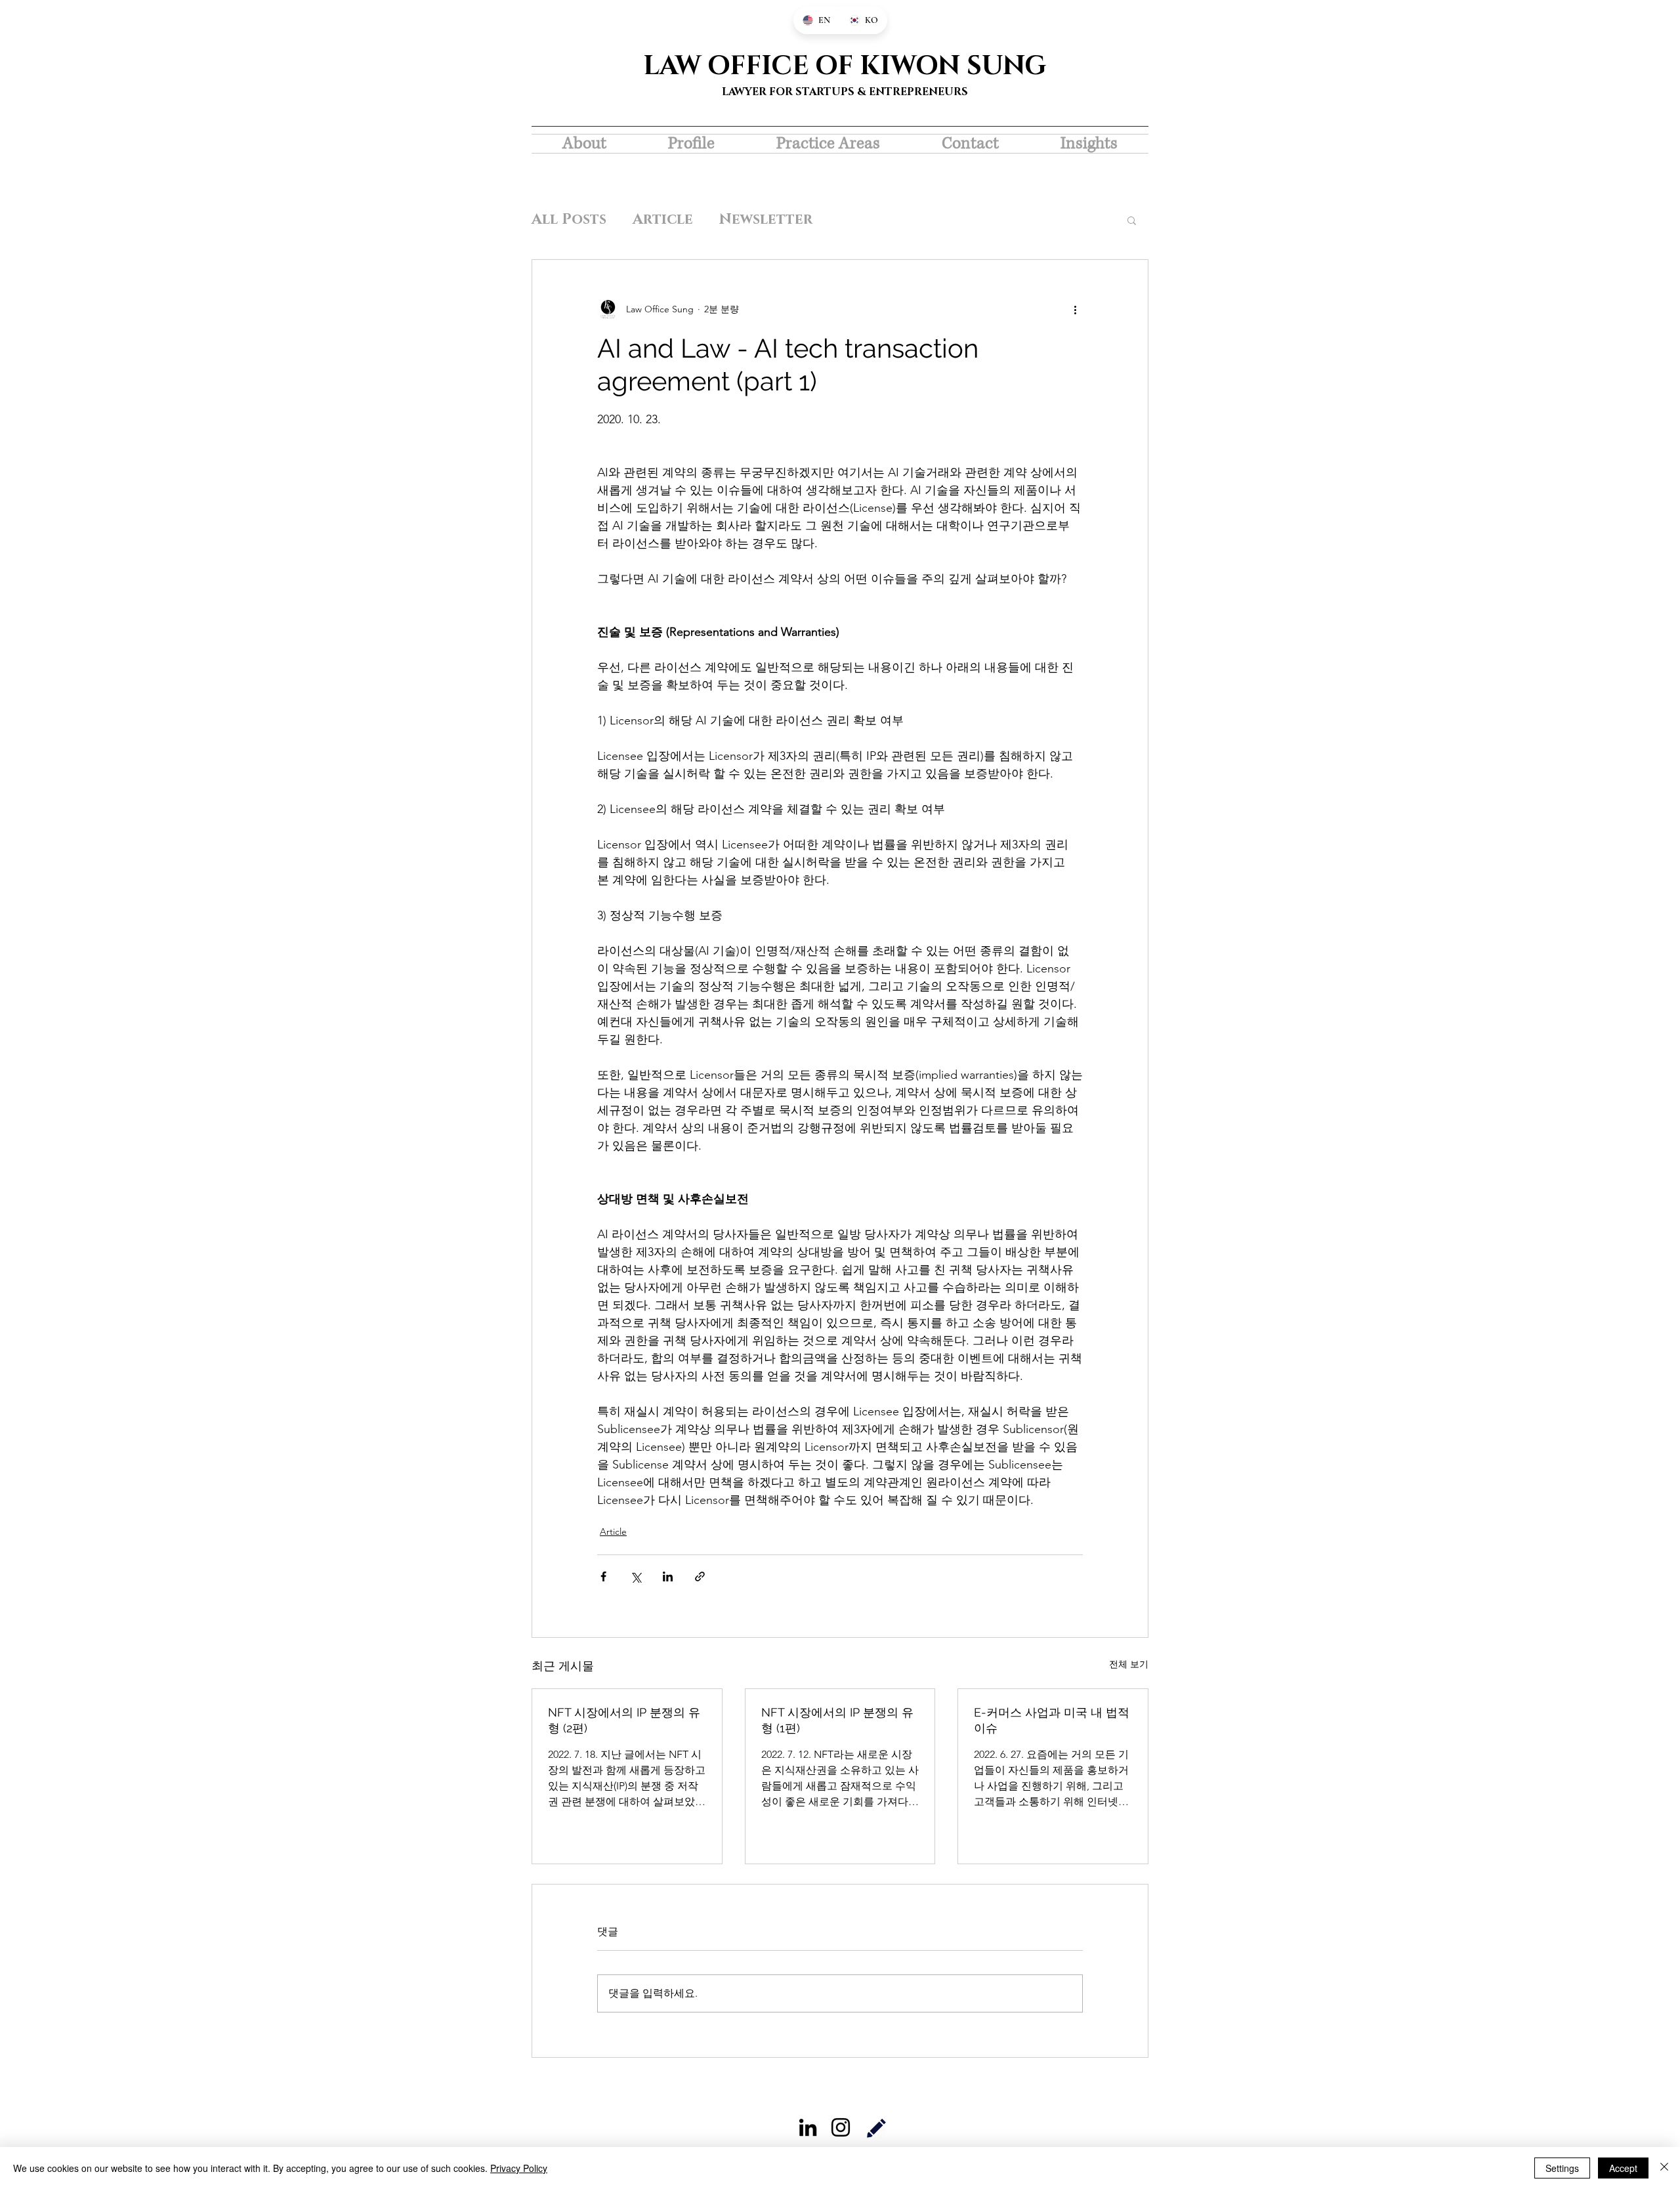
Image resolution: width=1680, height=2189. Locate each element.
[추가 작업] (1075, 310)
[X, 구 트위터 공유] (636, 1576)
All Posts (569, 219)
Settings (1562, 2168)
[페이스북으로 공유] (603, 1576)
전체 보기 (1129, 1664)
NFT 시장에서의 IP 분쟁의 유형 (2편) (624, 1720)
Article (663, 219)
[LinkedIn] (808, 2127)
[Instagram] (841, 2127)
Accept (1623, 2168)
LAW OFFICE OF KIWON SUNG (845, 66)
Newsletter (766, 219)
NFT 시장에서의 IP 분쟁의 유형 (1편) (837, 1720)
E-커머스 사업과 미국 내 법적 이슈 (1052, 1720)
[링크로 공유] (700, 1576)
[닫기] (1664, 2168)
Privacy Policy (519, 2168)
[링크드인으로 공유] (668, 1576)
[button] (1132, 220)
